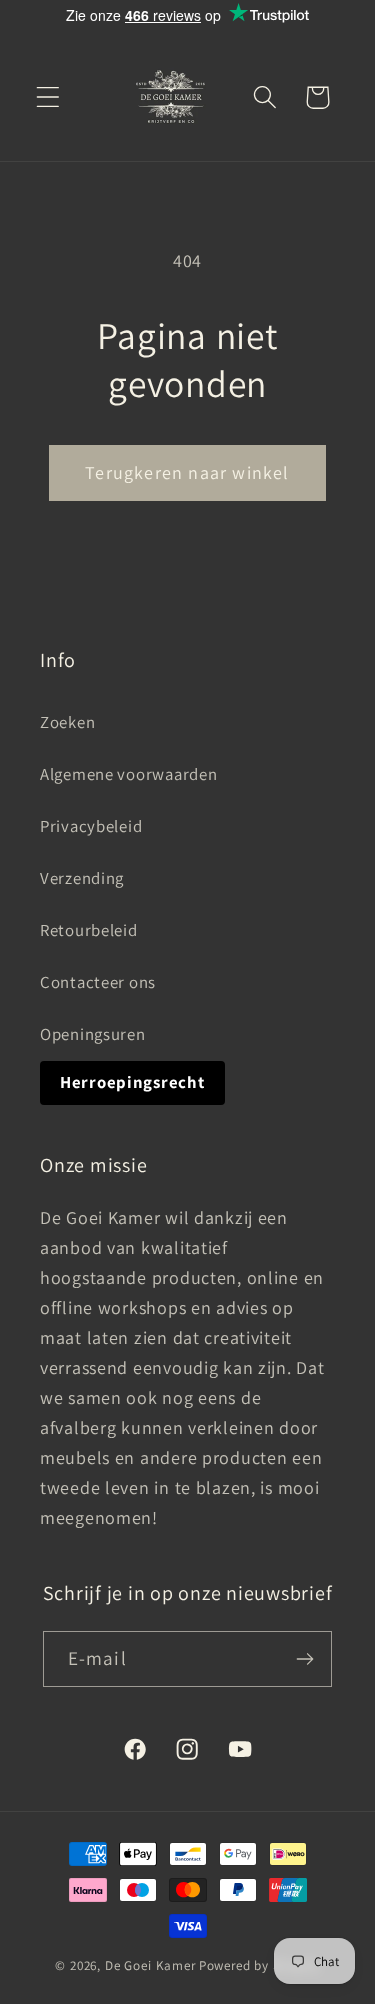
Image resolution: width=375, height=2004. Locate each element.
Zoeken (67, 722)
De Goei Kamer (150, 1965)
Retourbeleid (89, 930)
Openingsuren (93, 1034)
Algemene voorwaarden (128, 774)
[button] (48, 97)
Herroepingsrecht (132, 1082)
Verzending (82, 878)
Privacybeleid (91, 826)
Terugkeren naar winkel (187, 472)
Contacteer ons (98, 982)
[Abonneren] (305, 1659)
